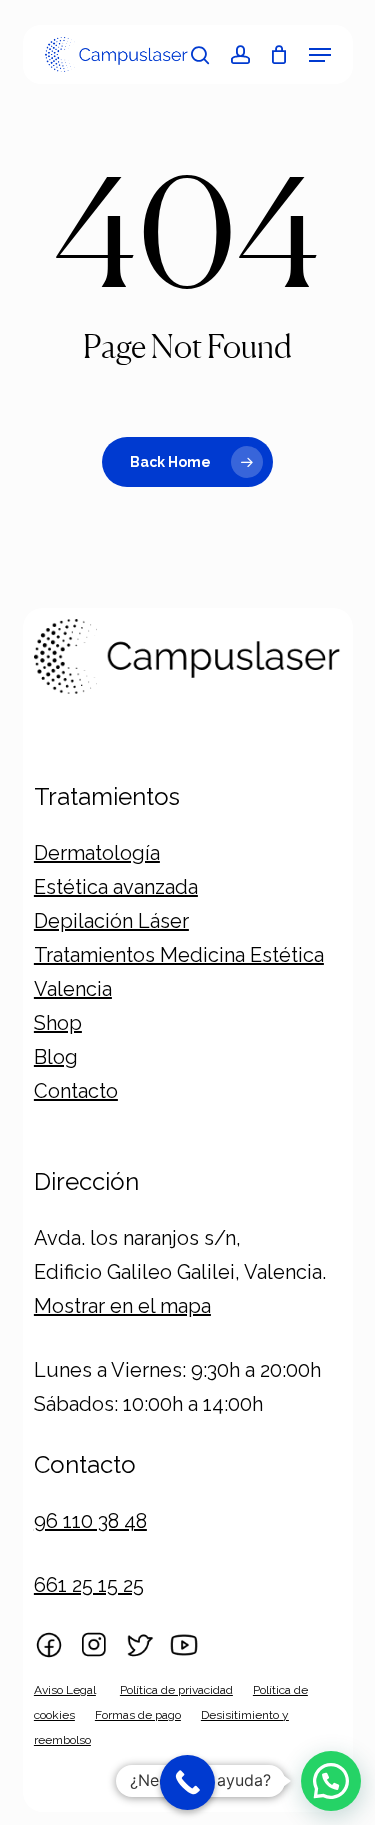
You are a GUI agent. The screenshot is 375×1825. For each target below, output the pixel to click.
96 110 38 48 (90, 1521)
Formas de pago (138, 1715)
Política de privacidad (176, 1690)
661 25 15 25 (89, 1585)
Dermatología (97, 853)
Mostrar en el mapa (122, 1306)
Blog (56, 1057)
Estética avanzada (116, 887)
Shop (58, 1023)
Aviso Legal (65, 1690)
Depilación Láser (111, 921)
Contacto (76, 1091)
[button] (320, 55)
